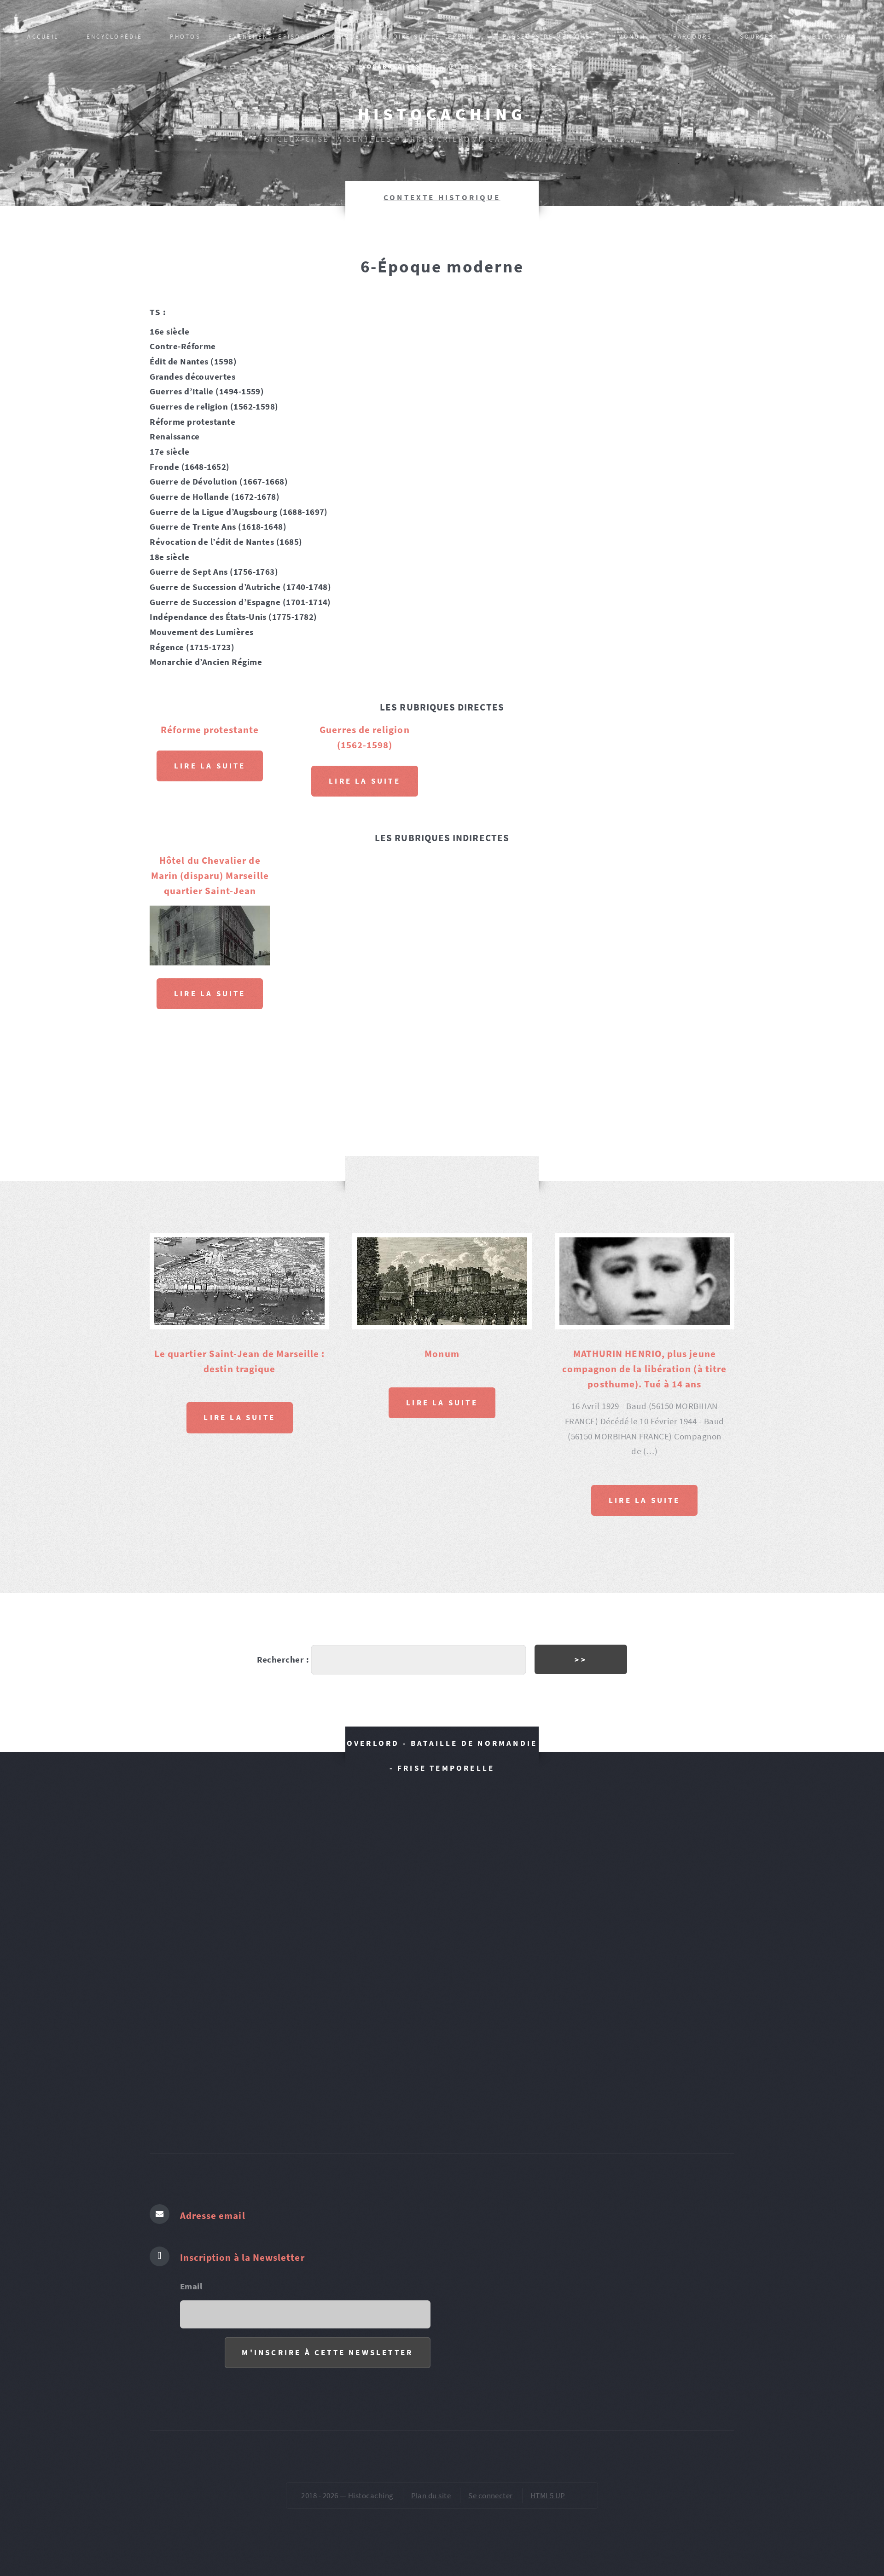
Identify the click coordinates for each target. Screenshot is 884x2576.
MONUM (632, 37)
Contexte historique (442, 197)
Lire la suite (210, 766)
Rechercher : (283, 1660)
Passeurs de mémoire (547, 37)
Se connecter (491, 2495)
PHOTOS (185, 37)
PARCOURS (692, 37)
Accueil (43, 37)
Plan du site (431, 2495)
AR (330, 66)
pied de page (533, 66)
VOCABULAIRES (392, 66)
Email (191, 2286)
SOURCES (757, 37)
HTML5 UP (548, 2495)
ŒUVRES (464, 66)
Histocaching (442, 114)
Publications (829, 37)
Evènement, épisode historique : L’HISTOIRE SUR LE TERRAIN (352, 37)
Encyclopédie (114, 37)
